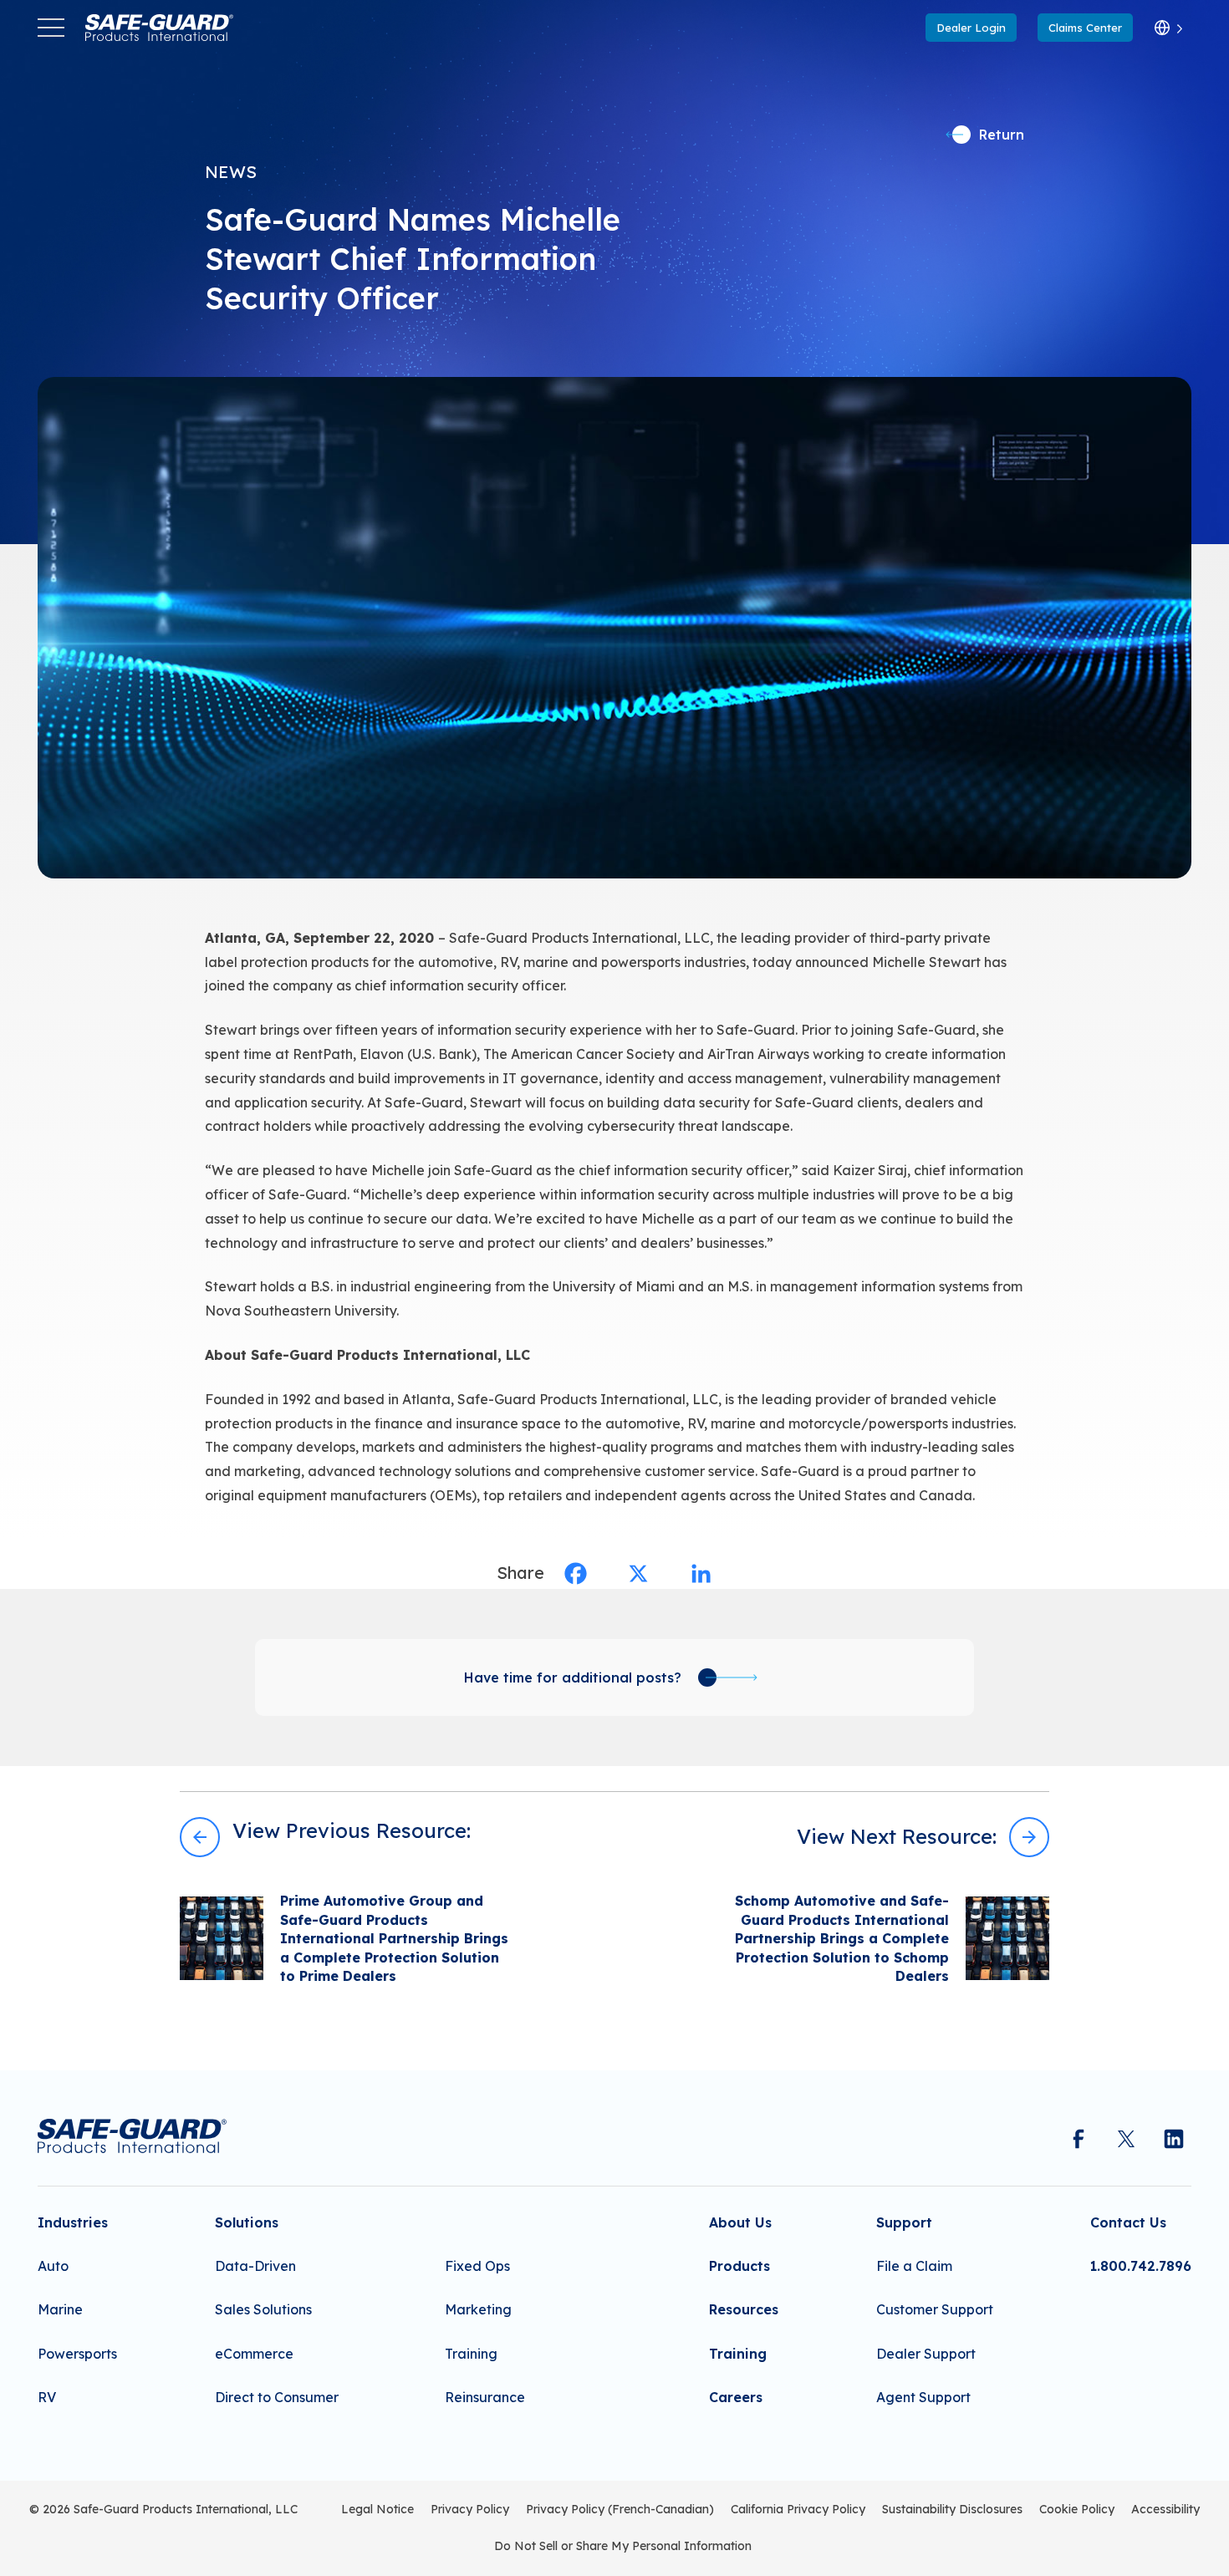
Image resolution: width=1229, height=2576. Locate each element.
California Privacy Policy (798, 2509)
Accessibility (1165, 2509)
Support (904, 2222)
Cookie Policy (1077, 2509)
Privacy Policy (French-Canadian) (620, 2509)
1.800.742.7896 (1141, 2266)
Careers (736, 2397)
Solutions (247, 2222)
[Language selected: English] (1168, 28)
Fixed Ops (477, 2266)
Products (739, 2266)
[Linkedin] (701, 1573)
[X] (638, 1573)
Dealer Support (926, 2354)
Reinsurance (485, 2397)
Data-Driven (255, 2266)
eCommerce (254, 2354)
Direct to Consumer (277, 2397)
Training (471, 2354)
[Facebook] (576, 1573)
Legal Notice (377, 2509)
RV (47, 2397)
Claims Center (1085, 28)
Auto (53, 2266)
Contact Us (1128, 2222)
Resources (744, 2309)
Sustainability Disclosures (952, 2509)
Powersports (77, 2354)
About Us (740, 2222)
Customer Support (935, 2309)
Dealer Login (971, 28)
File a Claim (914, 2266)
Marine (60, 2309)
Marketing (478, 2309)
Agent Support (923, 2397)
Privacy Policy (470, 2509)
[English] (1168, 28)
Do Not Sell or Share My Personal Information (623, 2546)
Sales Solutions (263, 2309)
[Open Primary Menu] (51, 28)
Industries (73, 2222)
